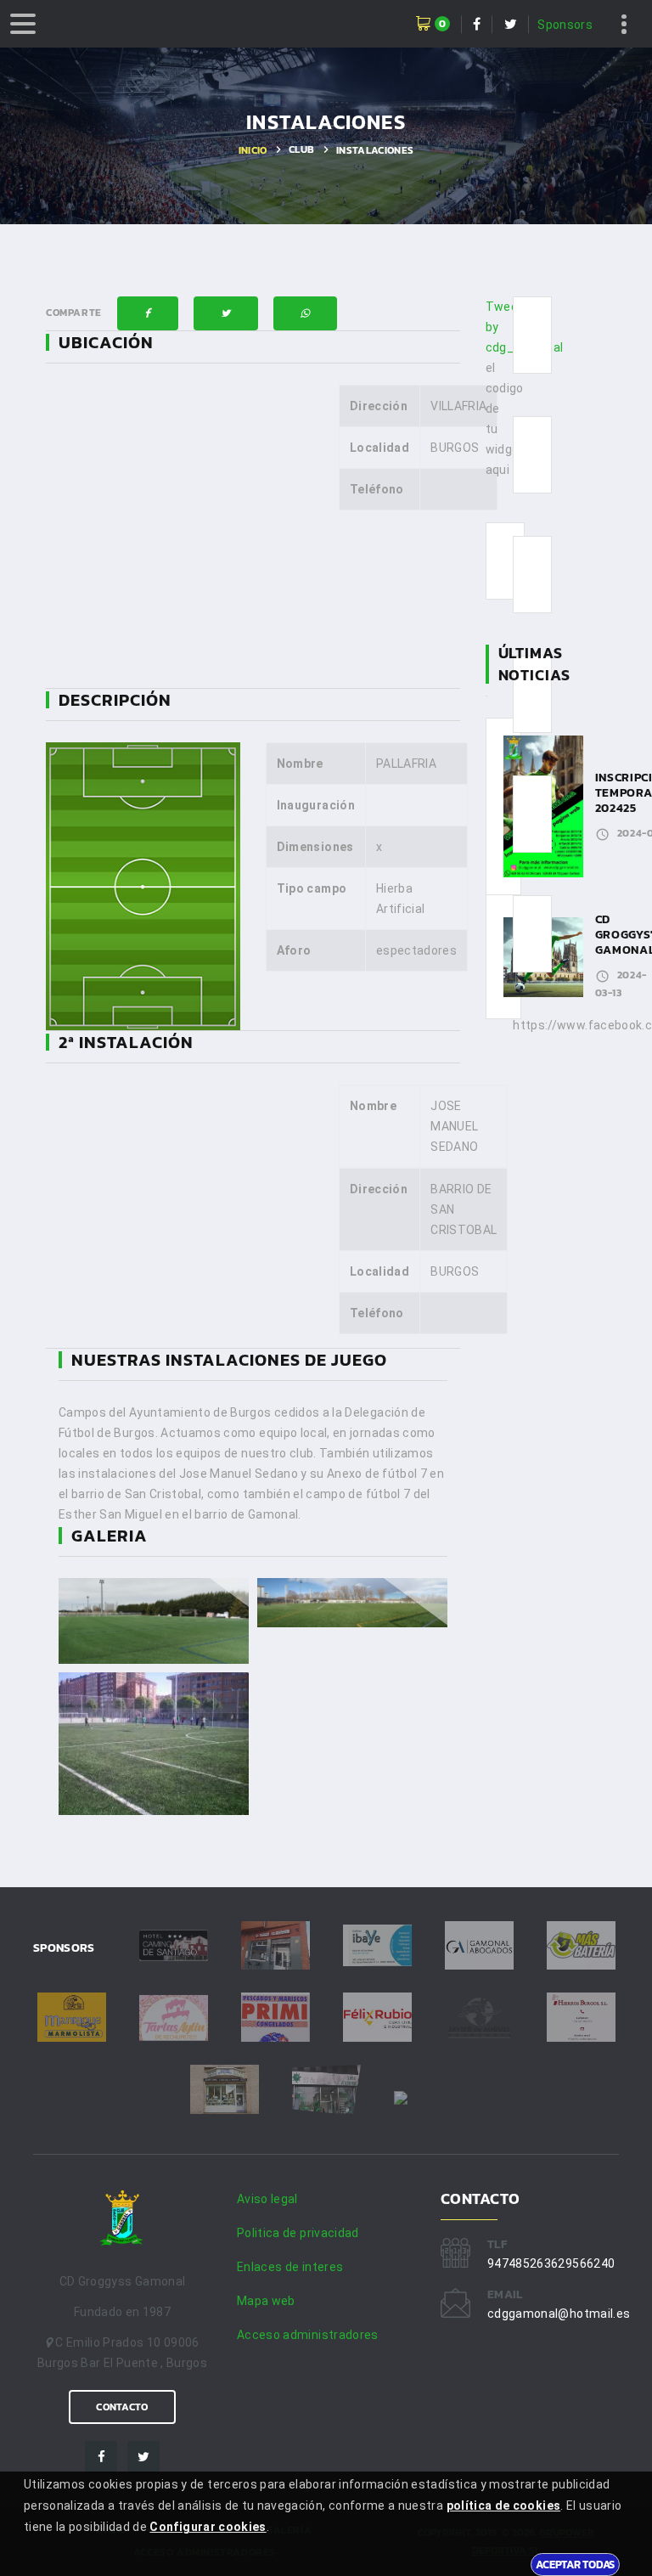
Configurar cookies (208, 2527)
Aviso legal (267, 2199)
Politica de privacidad (298, 2233)
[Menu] (23, 24)
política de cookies (504, 2506)
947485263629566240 (551, 2263)
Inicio (253, 150)
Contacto (122, 2407)
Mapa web (266, 2301)
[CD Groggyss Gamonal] (122, 2223)
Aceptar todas (575, 2564)
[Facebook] (101, 2457)
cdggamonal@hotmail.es (559, 2314)
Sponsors (565, 25)
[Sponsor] (174, 1946)
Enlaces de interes (290, 2267)
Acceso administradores (308, 2335)
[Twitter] (143, 2457)
